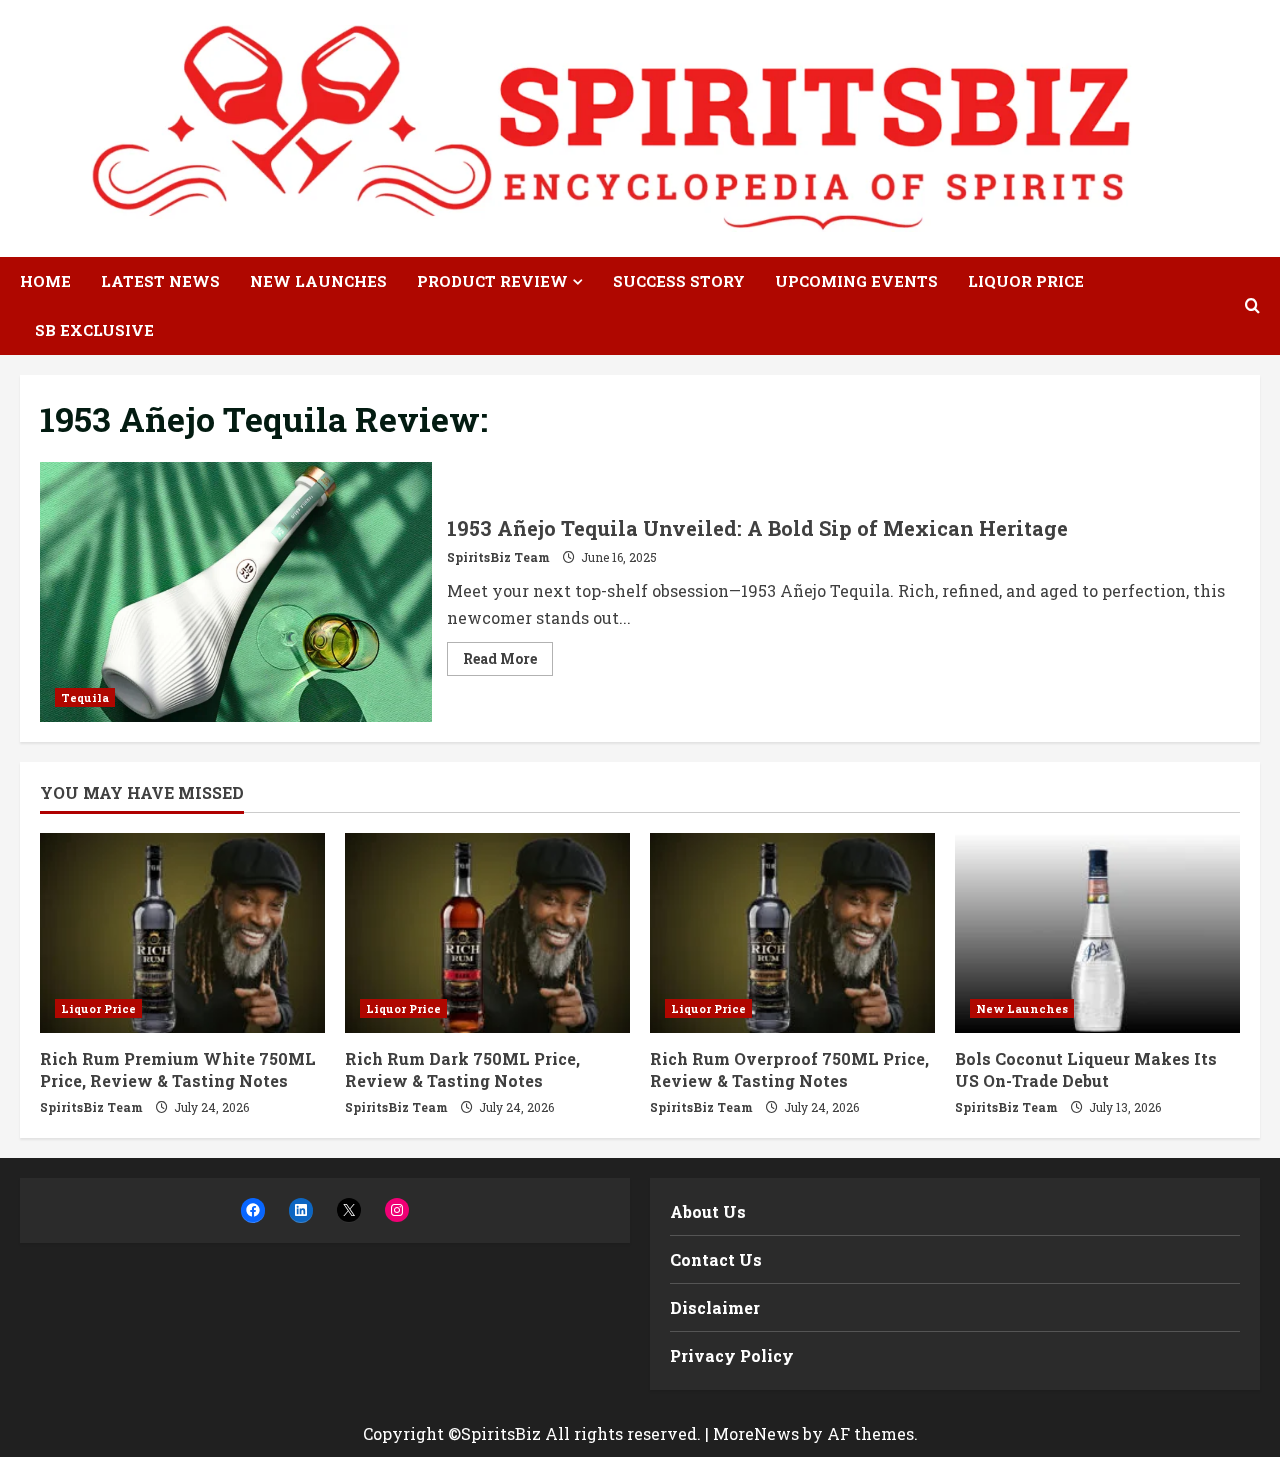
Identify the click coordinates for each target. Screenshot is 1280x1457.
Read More (508, 662)
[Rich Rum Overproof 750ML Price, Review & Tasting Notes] (792, 933)
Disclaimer (715, 1307)
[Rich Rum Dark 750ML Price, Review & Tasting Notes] (487, 933)
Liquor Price (1026, 281)
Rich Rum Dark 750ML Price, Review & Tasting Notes (462, 1069)
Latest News (160, 281)
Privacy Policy (732, 1355)
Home (45, 281)
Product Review (492, 281)
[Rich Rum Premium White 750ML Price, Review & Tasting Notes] (182, 933)
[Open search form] (1252, 305)
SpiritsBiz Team (498, 557)
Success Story (679, 281)
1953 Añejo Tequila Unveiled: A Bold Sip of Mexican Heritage (236, 592)
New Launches (318, 281)
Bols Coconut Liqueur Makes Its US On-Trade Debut (1086, 1069)
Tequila (85, 697)
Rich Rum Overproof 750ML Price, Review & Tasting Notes (789, 1069)
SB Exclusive (94, 330)
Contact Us (716, 1259)
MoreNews (756, 1433)
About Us (708, 1211)
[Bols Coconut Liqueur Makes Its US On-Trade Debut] (1097, 933)
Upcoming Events (856, 281)
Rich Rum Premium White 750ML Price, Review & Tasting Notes (178, 1069)
